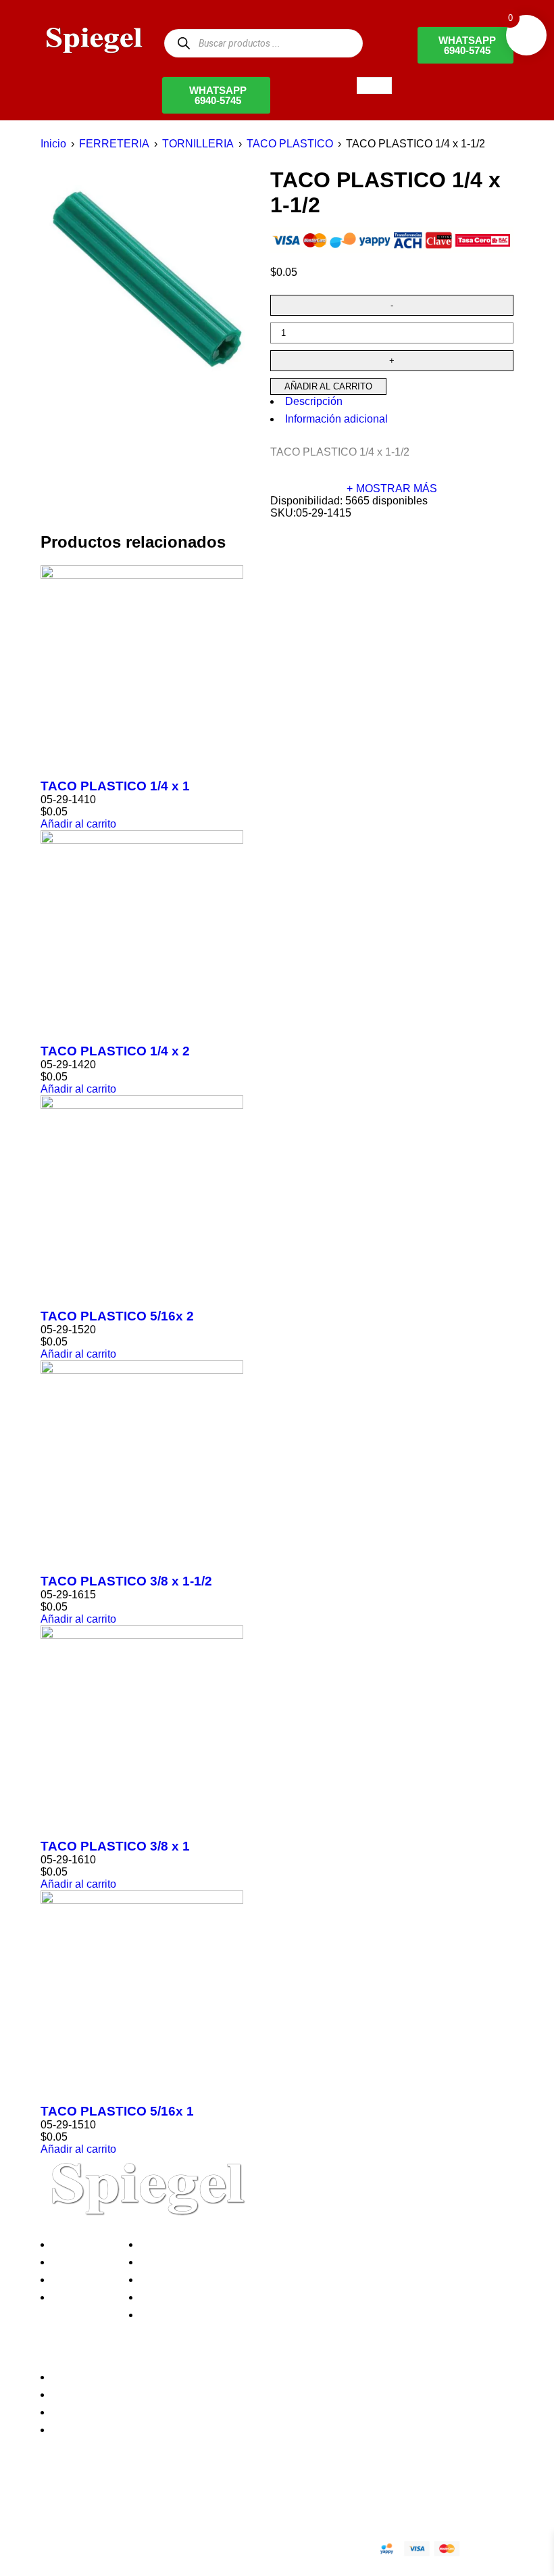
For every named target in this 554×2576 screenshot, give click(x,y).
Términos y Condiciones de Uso (221, 2297)
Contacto (77, 2297)
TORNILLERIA (198, 144)
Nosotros (77, 2244)
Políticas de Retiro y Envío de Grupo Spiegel (251, 2280)
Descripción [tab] (314, 401)
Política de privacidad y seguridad (225, 2244)
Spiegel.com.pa (152, 2547)
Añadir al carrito (328, 386)
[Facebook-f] (57, 2501)
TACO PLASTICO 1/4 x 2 (115, 1051)
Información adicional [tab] (336, 419)
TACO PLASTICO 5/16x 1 (117, 2111)
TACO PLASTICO (290, 144)
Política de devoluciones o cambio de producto (256, 2262)
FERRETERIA (114, 144)
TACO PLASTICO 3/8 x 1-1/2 (126, 1581)
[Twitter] (94, 2501)
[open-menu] (374, 86)
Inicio (53, 144)
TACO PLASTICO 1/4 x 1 (115, 786)
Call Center (171, 2315)
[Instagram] (130, 2501)
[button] (78, 824)
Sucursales (82, 2262)
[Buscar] (183, 43)
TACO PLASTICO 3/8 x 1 (115, 1846)
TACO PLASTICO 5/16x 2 (117, 1316)
